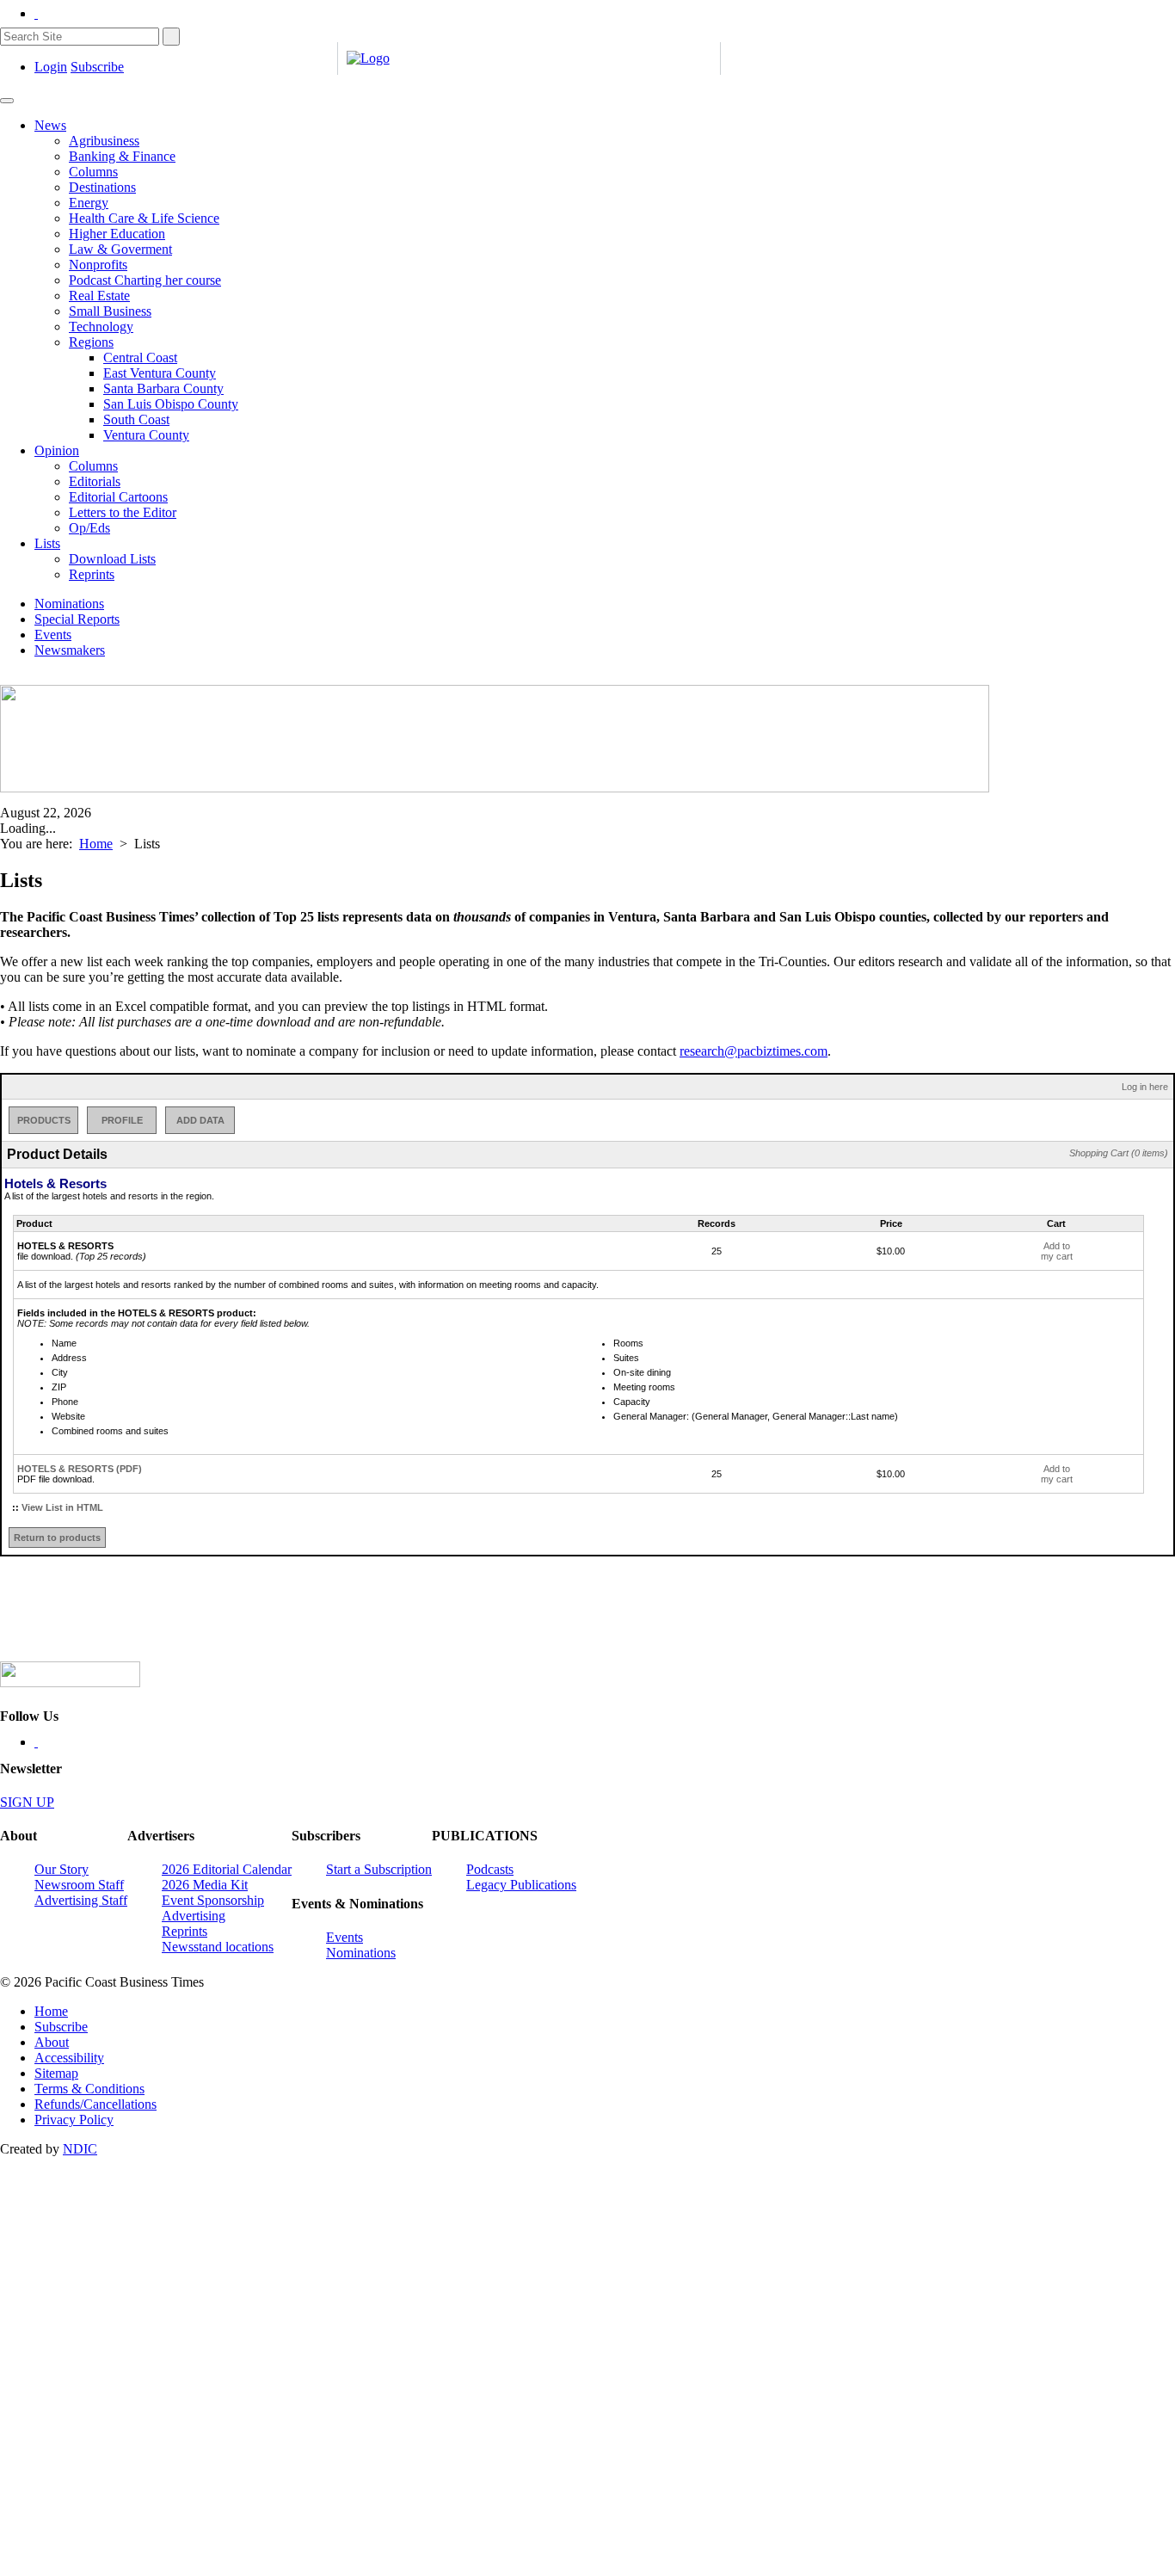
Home (96, 844)
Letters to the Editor (123, 512)
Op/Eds (89, 528)
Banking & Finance (122, 156)
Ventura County (146, 435)
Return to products (57, 1538)
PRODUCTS (44, 1120)
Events (53, 635)
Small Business (110, 311)
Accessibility (69, 2058)
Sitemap (56, 2073)
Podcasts (490, 1869)
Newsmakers (70, 650)
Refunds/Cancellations (95, 2104)
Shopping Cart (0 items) (1119, 1153)
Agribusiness (104, 141)
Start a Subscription (379, 1869)
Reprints (92, 574)
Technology (101, 327)
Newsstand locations (218, 1947)
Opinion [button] (57, 450)
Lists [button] (47, 543)
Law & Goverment (120, 249)
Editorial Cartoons (118, 497)
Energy (89, 203)
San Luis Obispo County (171, 404)
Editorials (95, 481)
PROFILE (122, 1120)
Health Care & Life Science (144, 218)
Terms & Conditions (89, 2089)
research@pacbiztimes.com (754, 1051)
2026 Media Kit (205, 1885)
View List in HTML (62, 1507)
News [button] (50, 125)
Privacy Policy (74, 2120)
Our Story (62, 1869)
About (52, 2042)
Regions (91, 342)
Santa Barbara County (163, 388)
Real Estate (99, 296)
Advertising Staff (81, 1900)
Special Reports (77, 619)
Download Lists (112, 559)
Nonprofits (98, 265)
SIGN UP (27, 1802)
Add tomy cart (1057, 1251)
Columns (93, 172)
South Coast (136, 419)
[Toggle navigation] (7, 101)
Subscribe (97, 67)
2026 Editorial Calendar (227, 1869)
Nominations (69, 604)
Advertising (194, 1916)
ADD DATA (200, 1120)
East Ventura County (160, 373)
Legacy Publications (521, 1885)
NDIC (80, 2149)
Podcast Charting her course (145, 280)
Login (51, 67)
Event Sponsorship (213, 1900)
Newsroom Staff (79, 1885)
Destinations (102, 187)
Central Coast (140, 357)
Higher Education (117, 234)
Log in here (1145, 1087)
